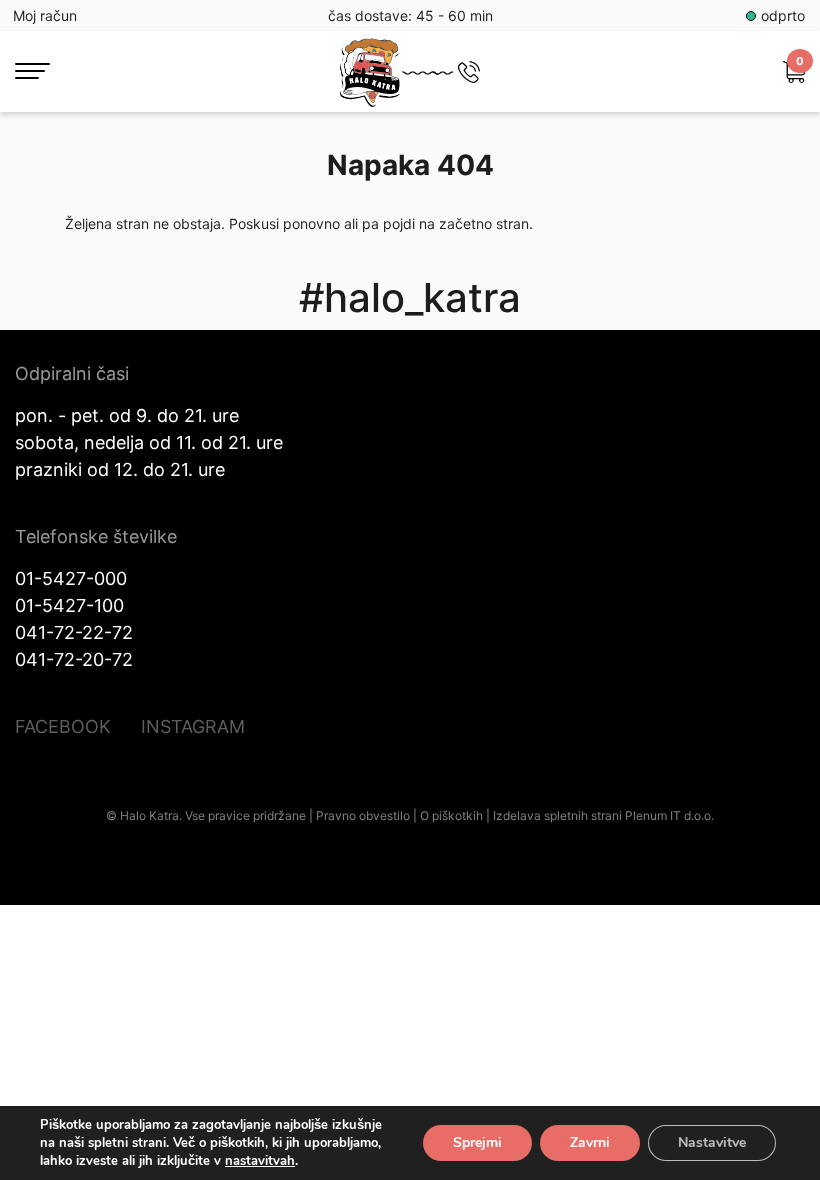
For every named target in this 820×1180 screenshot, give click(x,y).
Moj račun (45, 15)
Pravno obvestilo (363, 815)
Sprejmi (477, 1142)
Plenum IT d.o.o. (669, 815)
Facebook (63, 726)
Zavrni (590, 1142)
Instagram (193, 726)
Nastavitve (712, 1142)
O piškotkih (451, 815)
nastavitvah (260, 1161)
